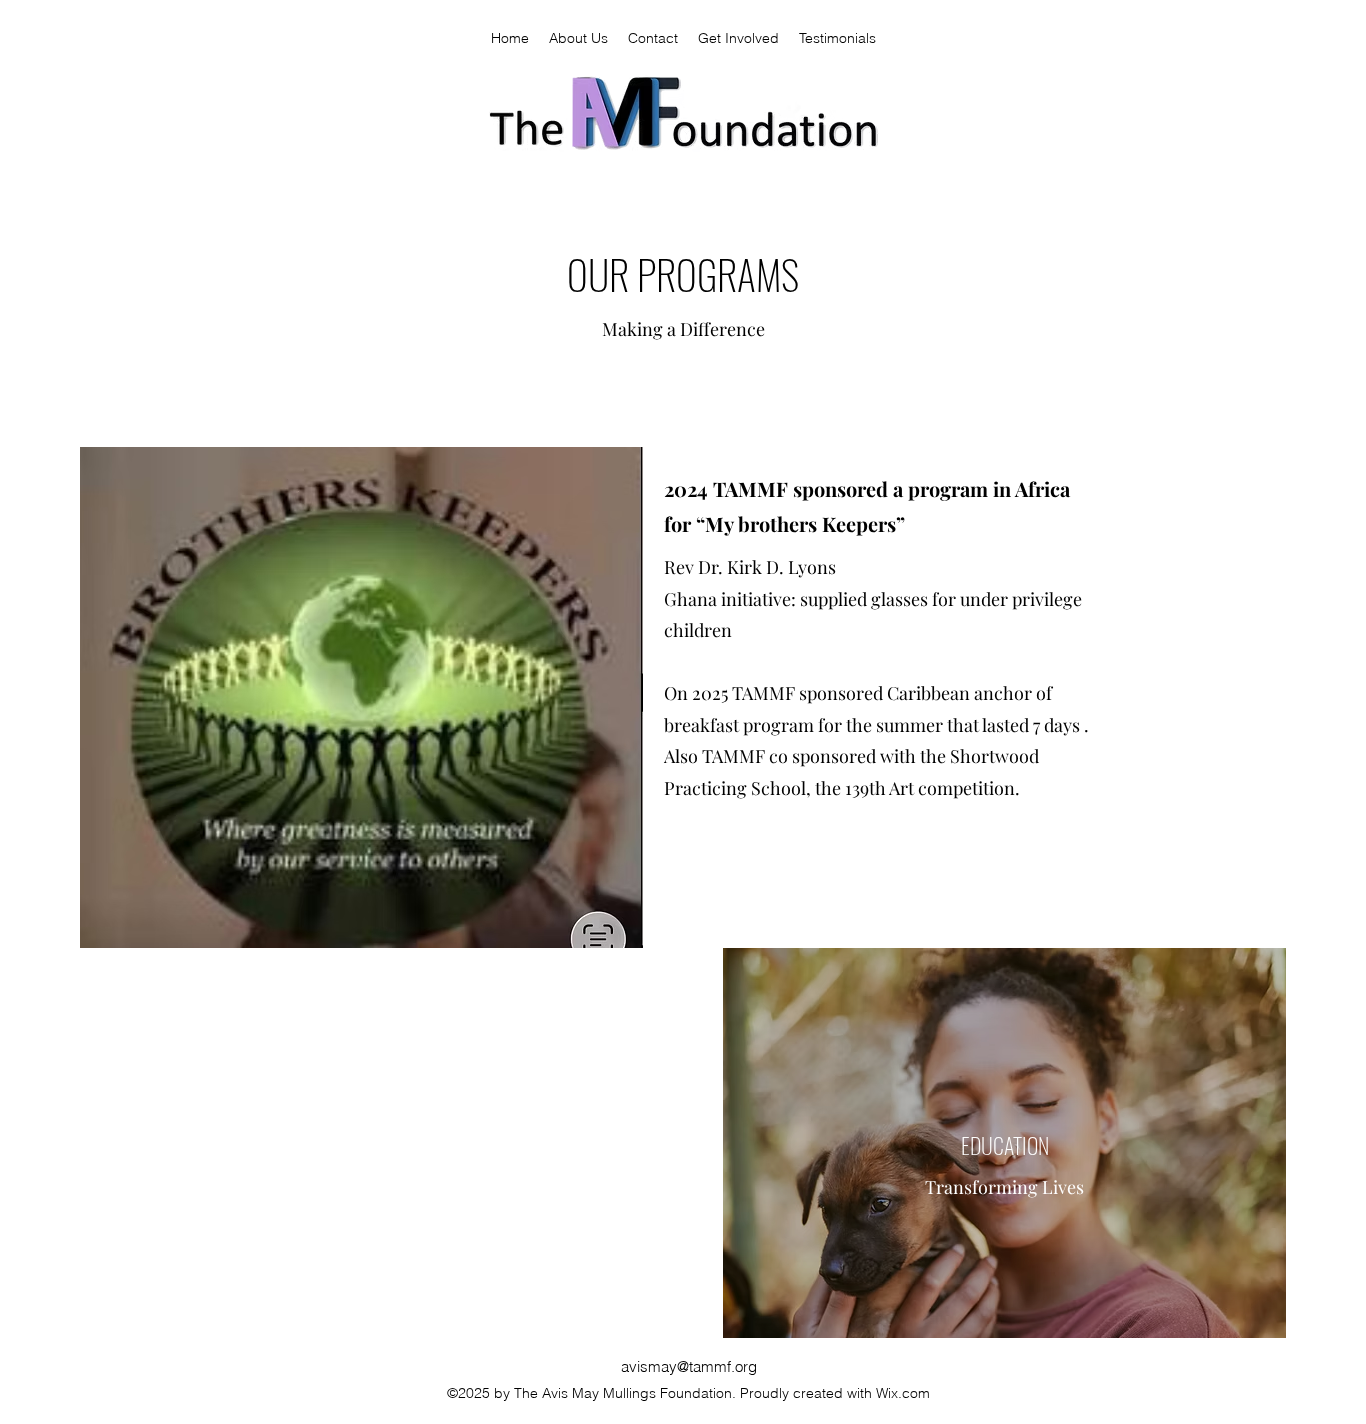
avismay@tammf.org (689, 1366)
